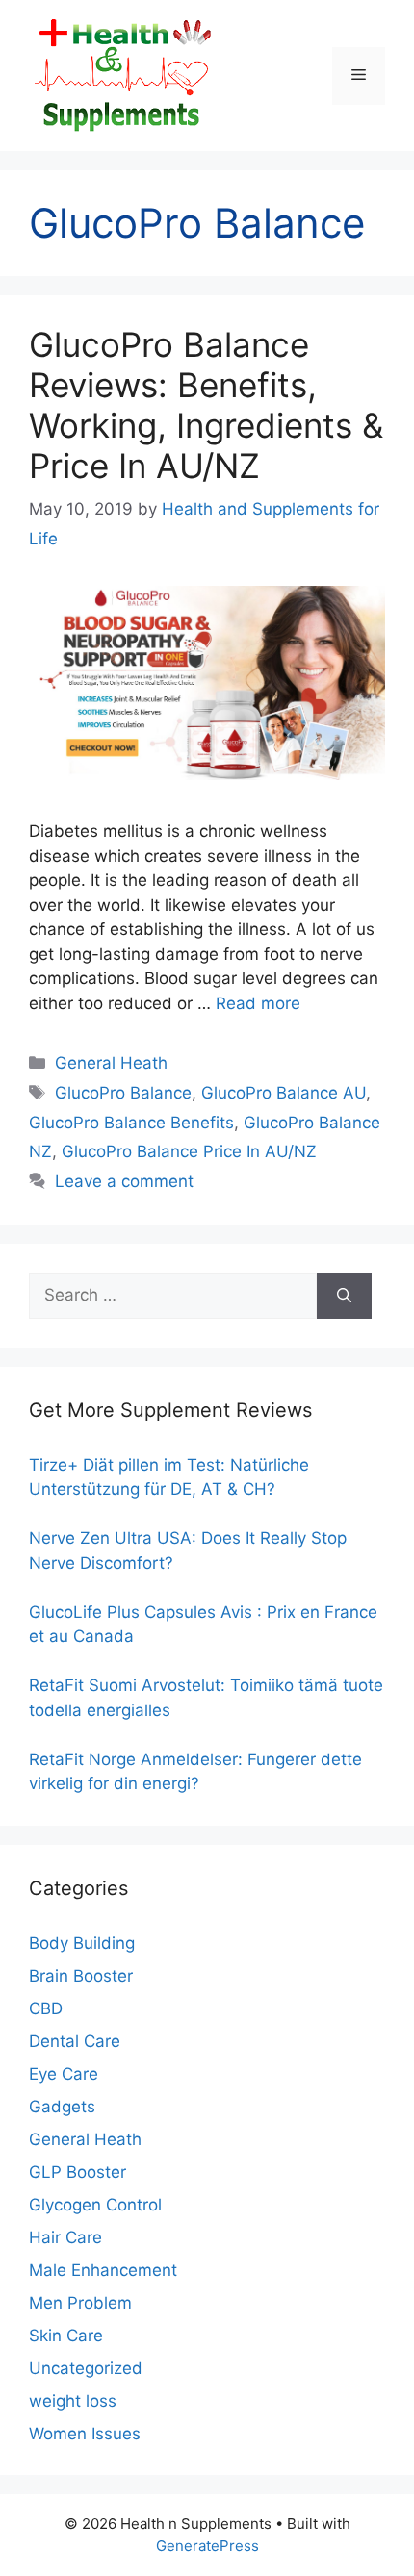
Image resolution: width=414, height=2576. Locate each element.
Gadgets (62, 2107)
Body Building (82, 1943)
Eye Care (64, 2074)
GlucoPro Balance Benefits (131, 1123)
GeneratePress (207, 2546)
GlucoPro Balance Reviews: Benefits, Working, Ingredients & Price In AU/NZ (206, 405)
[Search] (344, 1296)
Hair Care (65, 2237)
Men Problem (80, 2303)
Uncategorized (86, 2368)
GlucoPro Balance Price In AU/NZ (189, 1151)
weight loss (73, 2401)
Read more (258, 1003)
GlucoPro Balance (123, 1093)
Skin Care (66, 2336)
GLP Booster (78, 2172)
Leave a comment (124, 1181)
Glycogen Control (95, 2205)
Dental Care (75, 2041)
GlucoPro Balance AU (284, 1093)
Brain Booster (81, 1976)
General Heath (111, 1063)
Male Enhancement (103, 2270)
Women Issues (85, 2434)
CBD (46, 2008)
